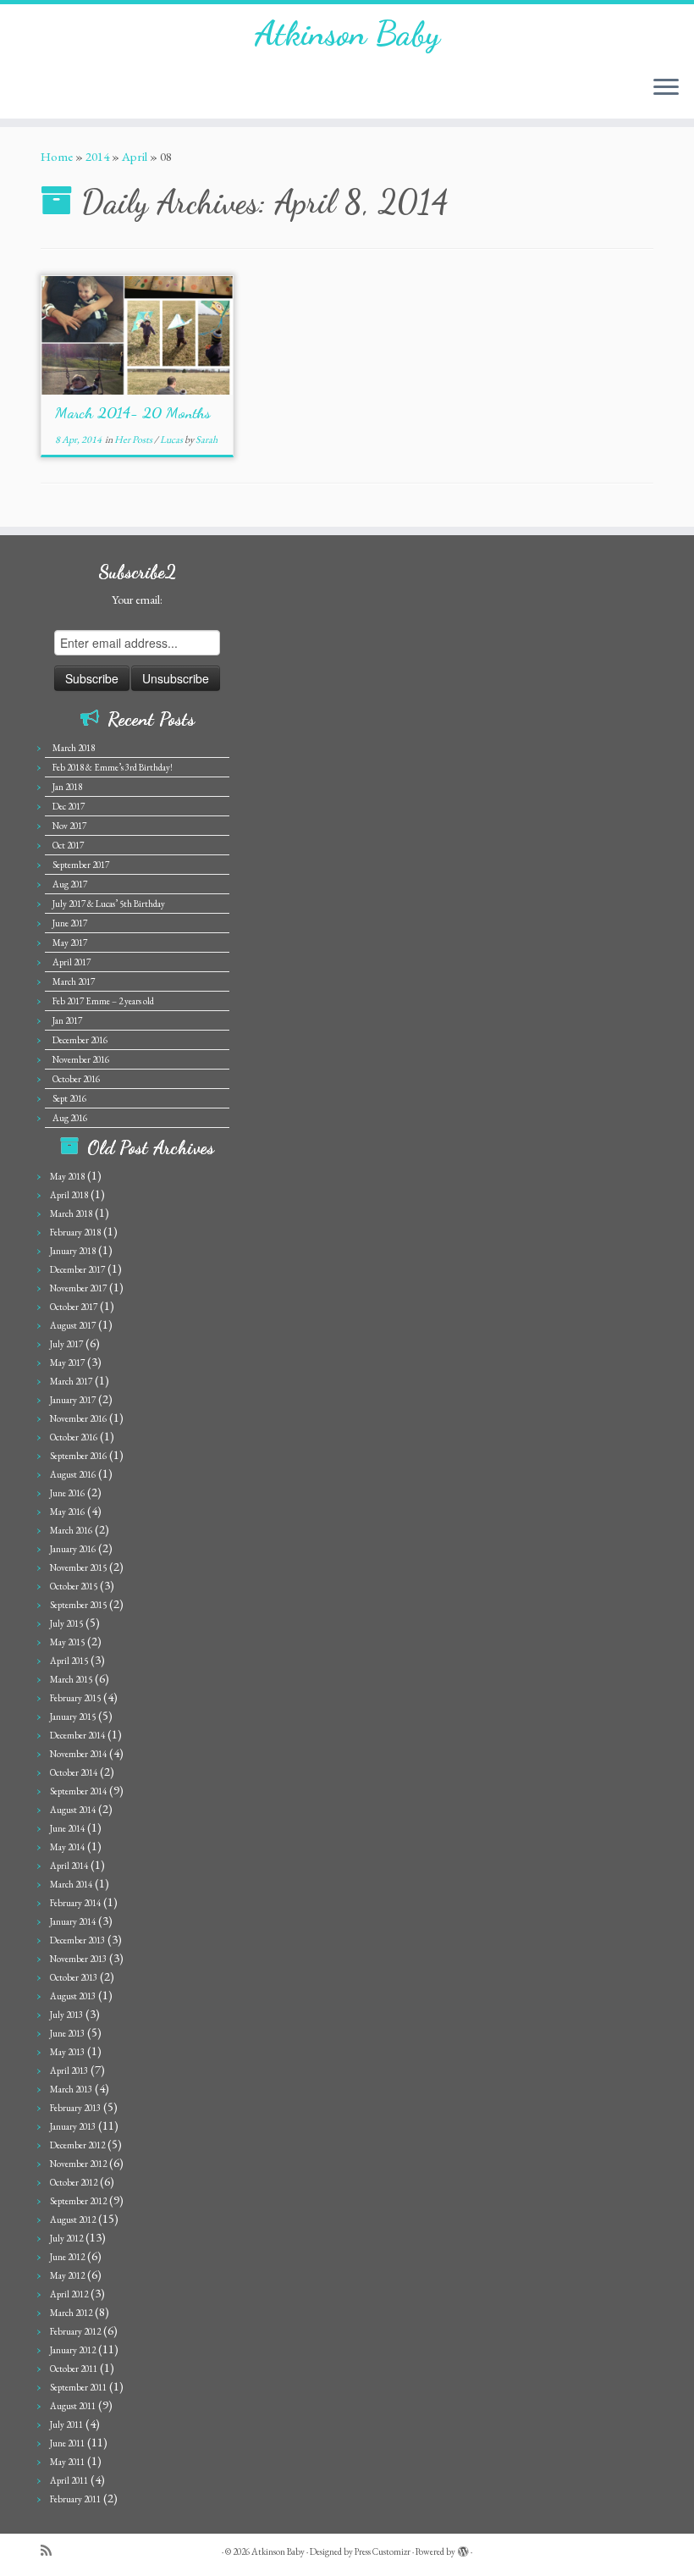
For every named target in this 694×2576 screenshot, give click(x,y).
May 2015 (67, 1642)
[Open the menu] (666, 88)
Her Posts (134, 439)
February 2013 (75, 2108)
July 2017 (66, 1344)
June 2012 (67, 2257)
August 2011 (73, 2406)
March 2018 (74, 748)
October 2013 (74, 1977)
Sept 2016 (69, 1098)
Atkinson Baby (347, 33)
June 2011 (67, 2443)
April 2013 (69, 2070)
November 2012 (78, 2164)
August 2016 (73, 1474)
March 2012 (71, 2313)
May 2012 (67, 2275)
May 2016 (67, 1512)
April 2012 (69, 2294)
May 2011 (67, 2462)
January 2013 (73, 2126)
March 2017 (74, 981)
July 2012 (66, 2238)
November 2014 (78, 1754)
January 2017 (73, 1400)
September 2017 (81, 865)
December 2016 (80, 1040)
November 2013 (78, 1959)
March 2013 (71, 2089)
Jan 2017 (67, 1020)
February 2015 (75, 1698)
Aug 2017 (70, 884)
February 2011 (75, 2499)
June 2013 (67, 2033)
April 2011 (69, 2480)
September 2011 (78, 2387)
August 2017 (73, 1325)
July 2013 (66, 2015)
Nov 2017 (69, 826)
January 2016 (73, 1549)
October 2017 (74, 1307)
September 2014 (78, 1791)
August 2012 (73, 2219)
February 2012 (75, 2331)
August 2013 (73, 1996)
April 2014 (69, 1866)
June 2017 (70, 923)
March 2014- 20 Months (133, 412)
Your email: (137, 600)
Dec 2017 (69, 806)
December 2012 (77, 2145)
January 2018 (73, 1251)
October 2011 (74, 2369)
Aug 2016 (70, 1118)
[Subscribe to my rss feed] (52, 2551)
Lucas (172, 439)
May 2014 (67, 1847)
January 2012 (73, 2350)
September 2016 (78, 1456)
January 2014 (73, 1921)
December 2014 (77, 1735)
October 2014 (74, 1772)
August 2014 (73, 1810)
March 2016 (71, 1530)
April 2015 (69, 1661)
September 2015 (78, 1605)
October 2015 (74, 1586)
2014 (97, 156)
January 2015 (73, 1716)
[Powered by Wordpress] (463, 2549)
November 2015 (78, 1567)
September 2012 (78, 2201)
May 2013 (67, 2052)
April (135, 156)
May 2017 (70, 943)
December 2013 (77, 1940)
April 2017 (72, 962)
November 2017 (78, 1288)
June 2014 (67, 1828)
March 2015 (71, 1679)
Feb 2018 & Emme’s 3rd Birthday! (113, 767)
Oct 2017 (68, 845)
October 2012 (74, 2182)
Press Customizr (383, 2551)
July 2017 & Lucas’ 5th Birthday (109, 904)
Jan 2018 (67, 787)
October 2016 (76, 1079)
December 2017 (77, 1269)
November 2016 (81, 1059)
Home (57, 156)
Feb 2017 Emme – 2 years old (103, 1001)
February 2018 (75, 1232)
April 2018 (69, 1195)
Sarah (207, 439)
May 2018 (67, 1176)
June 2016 (67, 1493)
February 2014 (75, 1903)
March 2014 (71, 1884)
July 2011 (66, 2424)
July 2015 (66, 1623)
